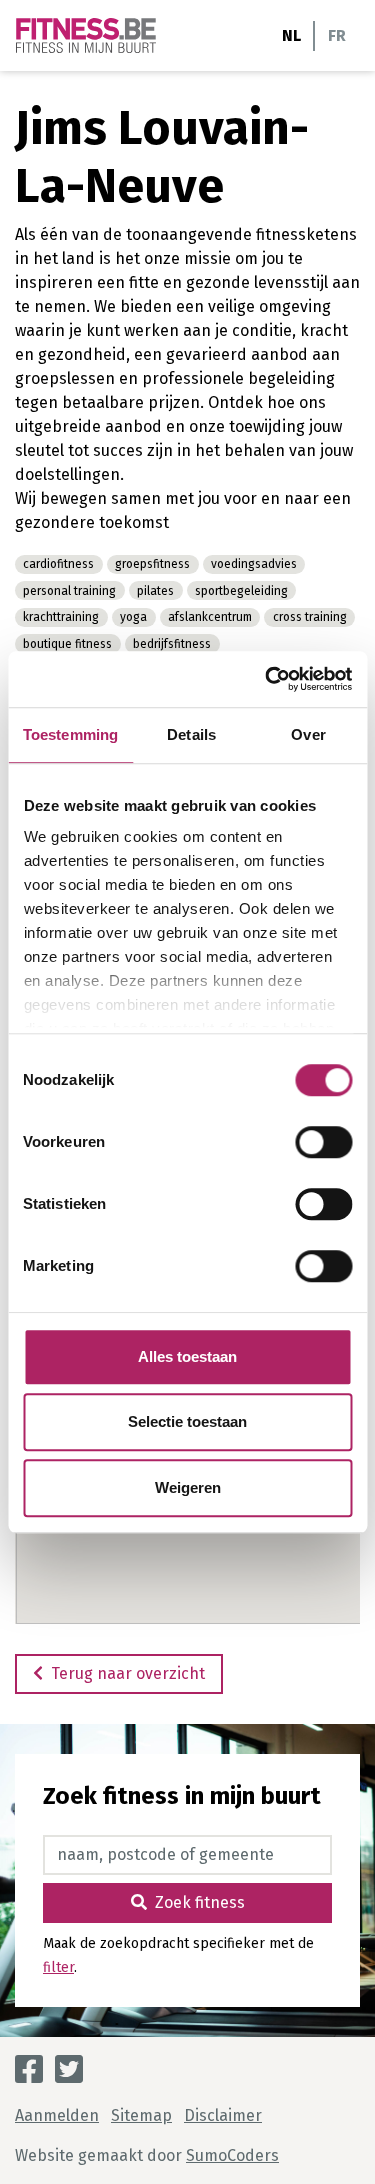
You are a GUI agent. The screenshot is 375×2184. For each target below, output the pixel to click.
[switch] (323, 1142)
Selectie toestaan (187, 1421)
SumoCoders (232, 2155)
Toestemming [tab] (70, 734)
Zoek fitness (200, 1902)
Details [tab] (191, 734)
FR (337, 35)
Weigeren (188, 1487)
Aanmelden (57, 2115)
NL (291, 35)
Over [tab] (308, 734)
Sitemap (141, 2115)
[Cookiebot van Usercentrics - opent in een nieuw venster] (267, 679)
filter (58, 1967)
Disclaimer (223, 2115)
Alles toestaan (187, 1356)
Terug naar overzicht (128, 1673)
